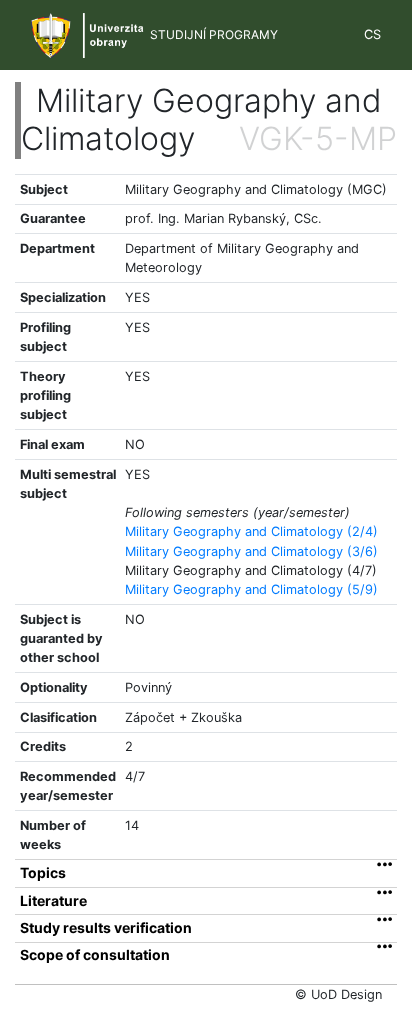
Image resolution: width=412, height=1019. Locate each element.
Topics (43, 873)
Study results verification (106, 928)
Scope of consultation (95, 955)
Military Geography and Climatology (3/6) (251, 551)
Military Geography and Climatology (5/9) (251, 589)
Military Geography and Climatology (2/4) (251, 531)
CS (372, 34)
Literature (53, 901)
